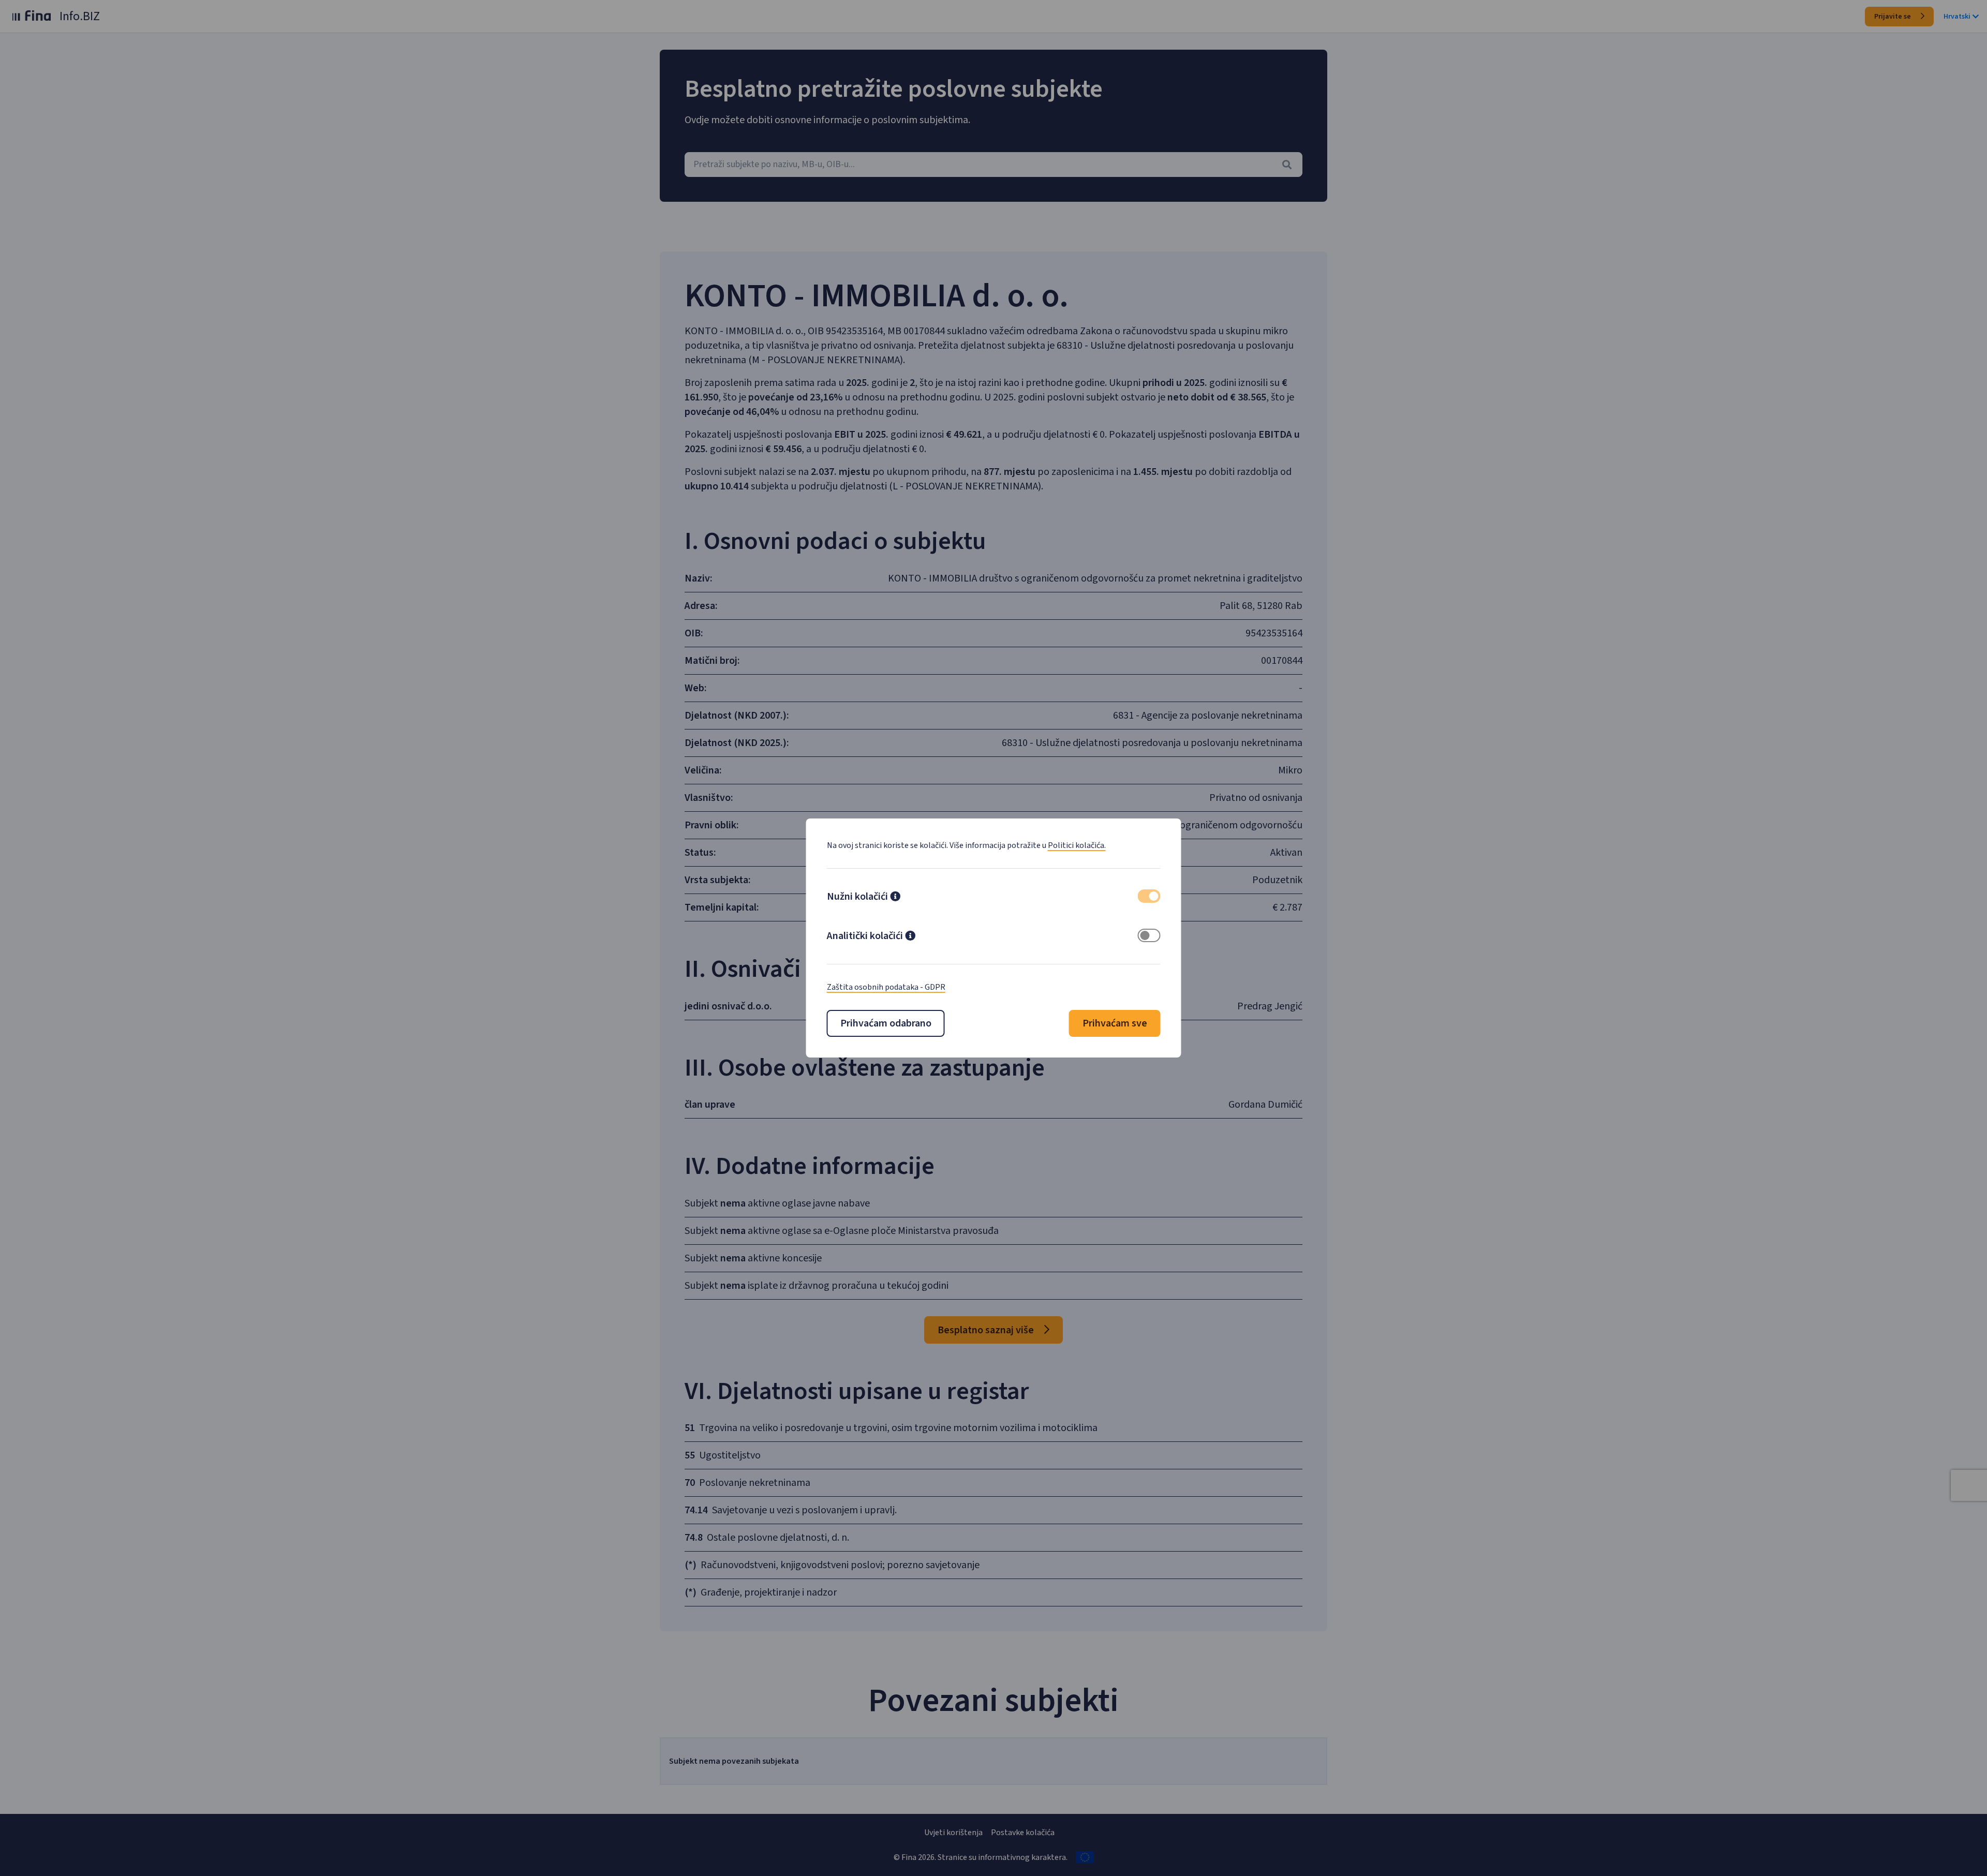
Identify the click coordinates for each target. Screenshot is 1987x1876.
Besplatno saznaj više (987, 1330)
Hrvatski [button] (1957, 17)
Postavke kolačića (1023, 1833)
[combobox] (993, 165)
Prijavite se (1893, 17)
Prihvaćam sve (1115, 1023)
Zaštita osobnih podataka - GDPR (886, 987)
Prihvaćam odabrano (886, 1023)
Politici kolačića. (1077, 845)
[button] (895, 898)
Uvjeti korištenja (953, 1833)
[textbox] (993, 165)
